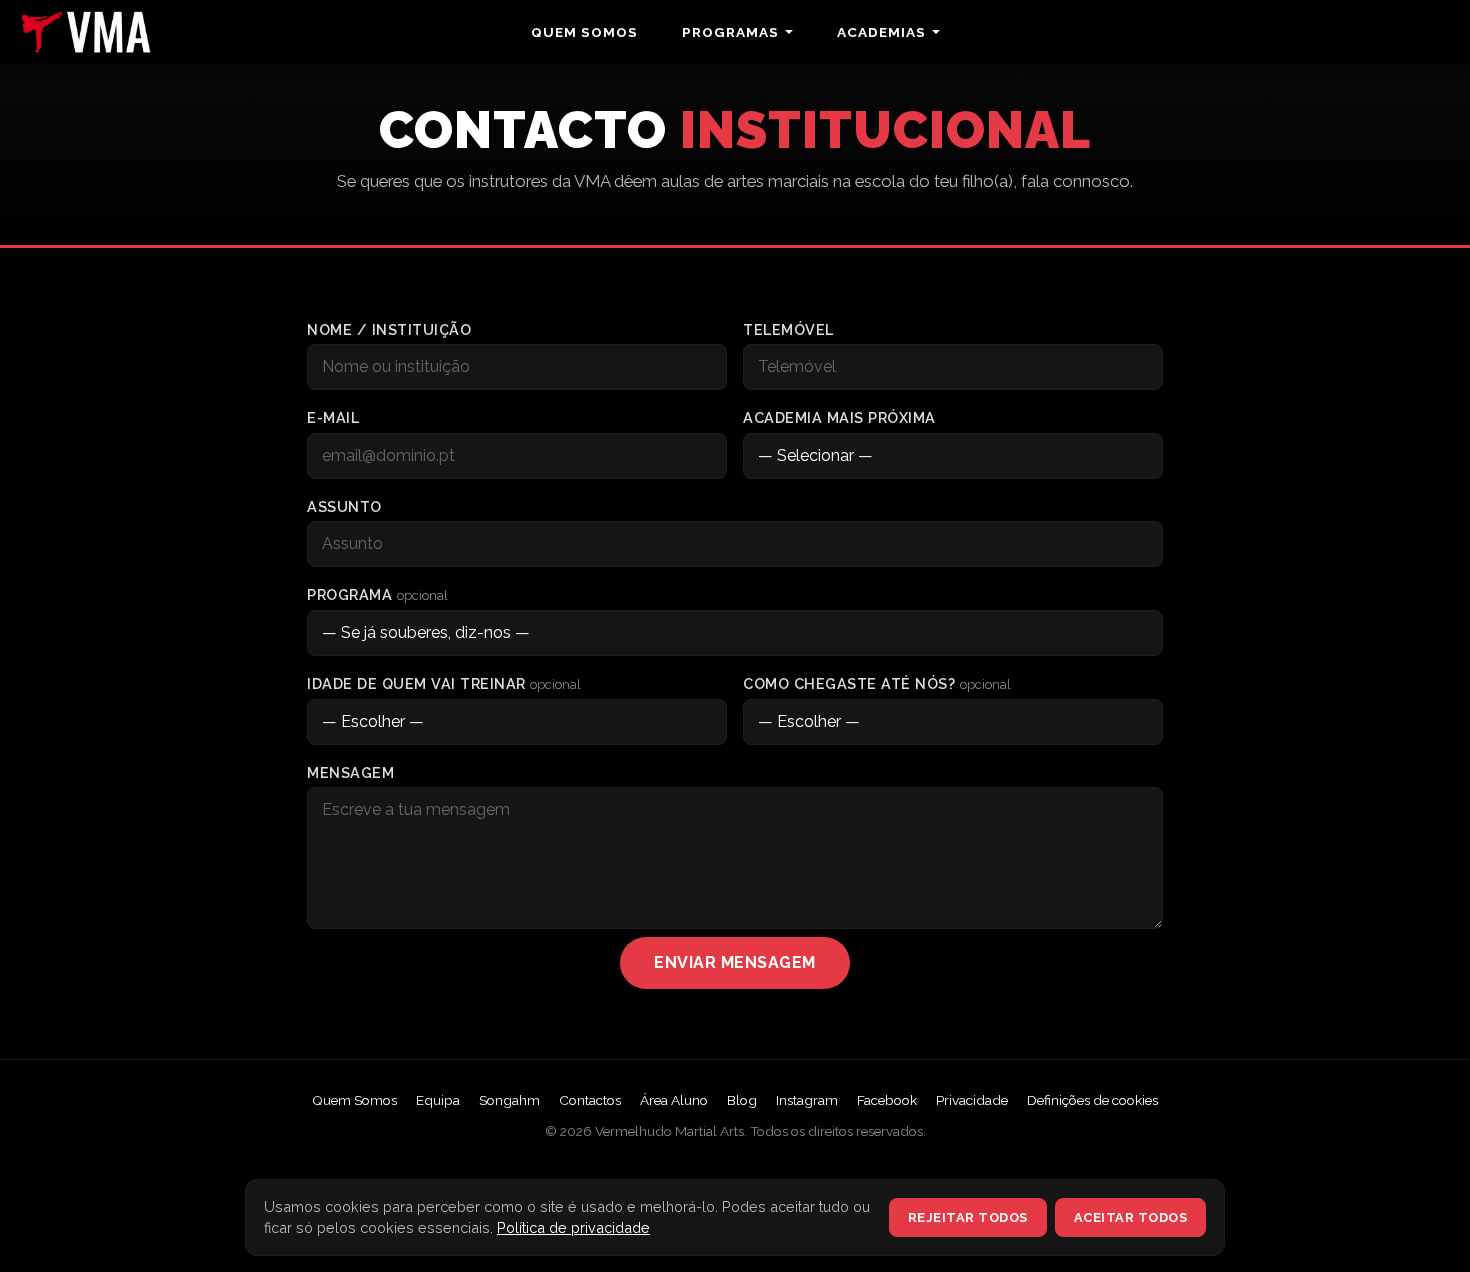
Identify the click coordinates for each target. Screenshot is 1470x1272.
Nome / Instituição (389, 329)
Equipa (438, 1100)
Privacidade (972, 1100)
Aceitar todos (1131, 1217)
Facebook (887, 1100)
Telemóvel (788, 329)
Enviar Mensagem (735, 962)
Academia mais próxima (839, 417)
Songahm (509, 1100)
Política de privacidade (573, 1227)
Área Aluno (674, 1100)
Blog (742, 1100)
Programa (377, 594)
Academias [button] (881, 32)
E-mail (333, 417)
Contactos (590, 1100)
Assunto (344, 506)
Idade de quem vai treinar (444, 683)
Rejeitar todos (968, 1217)
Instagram (807, 1100)
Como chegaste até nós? (877, 683)
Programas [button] (730, 32)
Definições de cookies (1092, 1100)
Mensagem (350, 772)
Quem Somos (584, 32)
